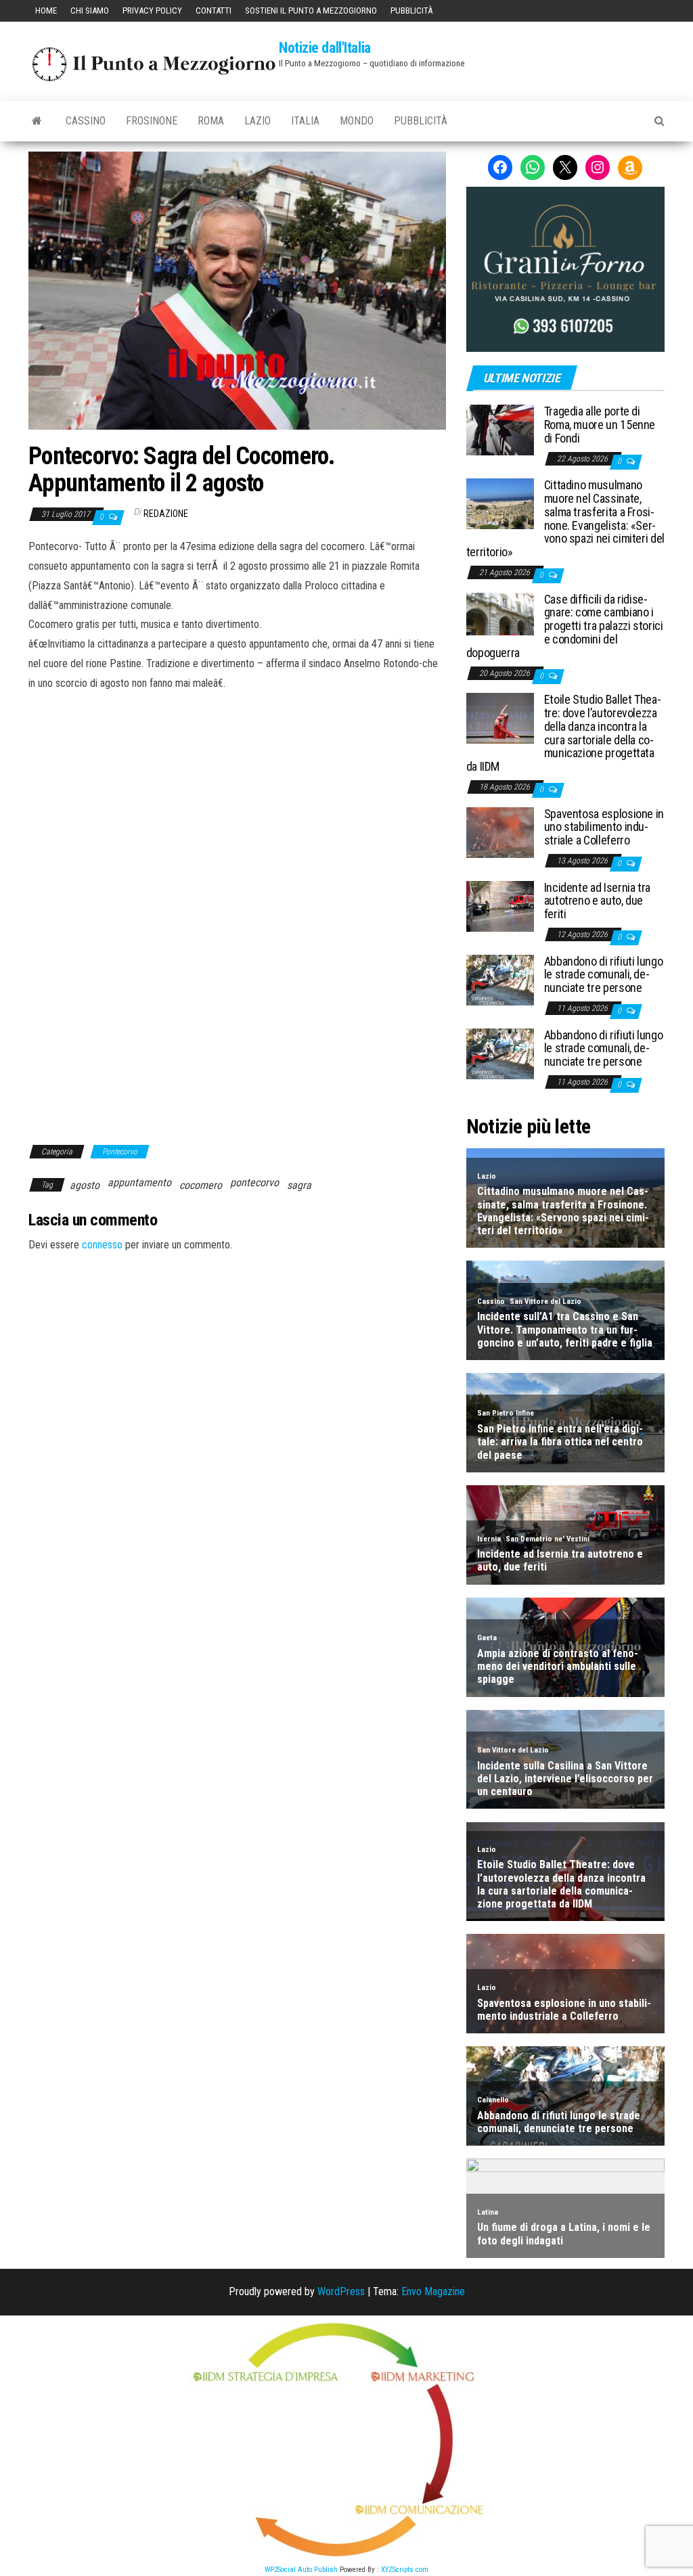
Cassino (86, 121)
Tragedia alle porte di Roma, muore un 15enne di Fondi (600, 425)
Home (46, 10)
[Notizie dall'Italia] (37, 121)
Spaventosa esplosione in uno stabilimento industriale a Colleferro (604, 827)
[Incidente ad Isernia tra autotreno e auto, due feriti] (500, 905)
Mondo (357, 121)
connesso (102, 1245)
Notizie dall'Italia (325, 48)
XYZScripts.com (405, 2570)
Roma (211, 121)
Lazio (258, 121)
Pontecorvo (120, 1152)
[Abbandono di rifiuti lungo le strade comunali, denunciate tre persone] (500, 979)
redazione (166, 514)
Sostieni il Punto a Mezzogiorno (311, 10)
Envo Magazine (433, 2291)
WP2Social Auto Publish (301, 2570)
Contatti (214, 10)
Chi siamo (90, 10)
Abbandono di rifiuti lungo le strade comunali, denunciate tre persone (604, 975)
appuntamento (139, 1182)
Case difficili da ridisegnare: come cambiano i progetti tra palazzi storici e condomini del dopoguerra (565, 626)
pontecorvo (254, 1182)
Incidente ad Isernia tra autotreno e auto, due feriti (597, 901)
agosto (85, 1185)
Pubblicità (411, 10)
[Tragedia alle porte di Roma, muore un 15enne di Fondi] (500, 429)
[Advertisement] (237, 785)
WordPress (341, 2291)
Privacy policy (152, 10)
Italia (305, 121)
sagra (299, 1185)
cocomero (201, 1185)
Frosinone (152, 121)
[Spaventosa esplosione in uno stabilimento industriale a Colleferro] (500, 831)
